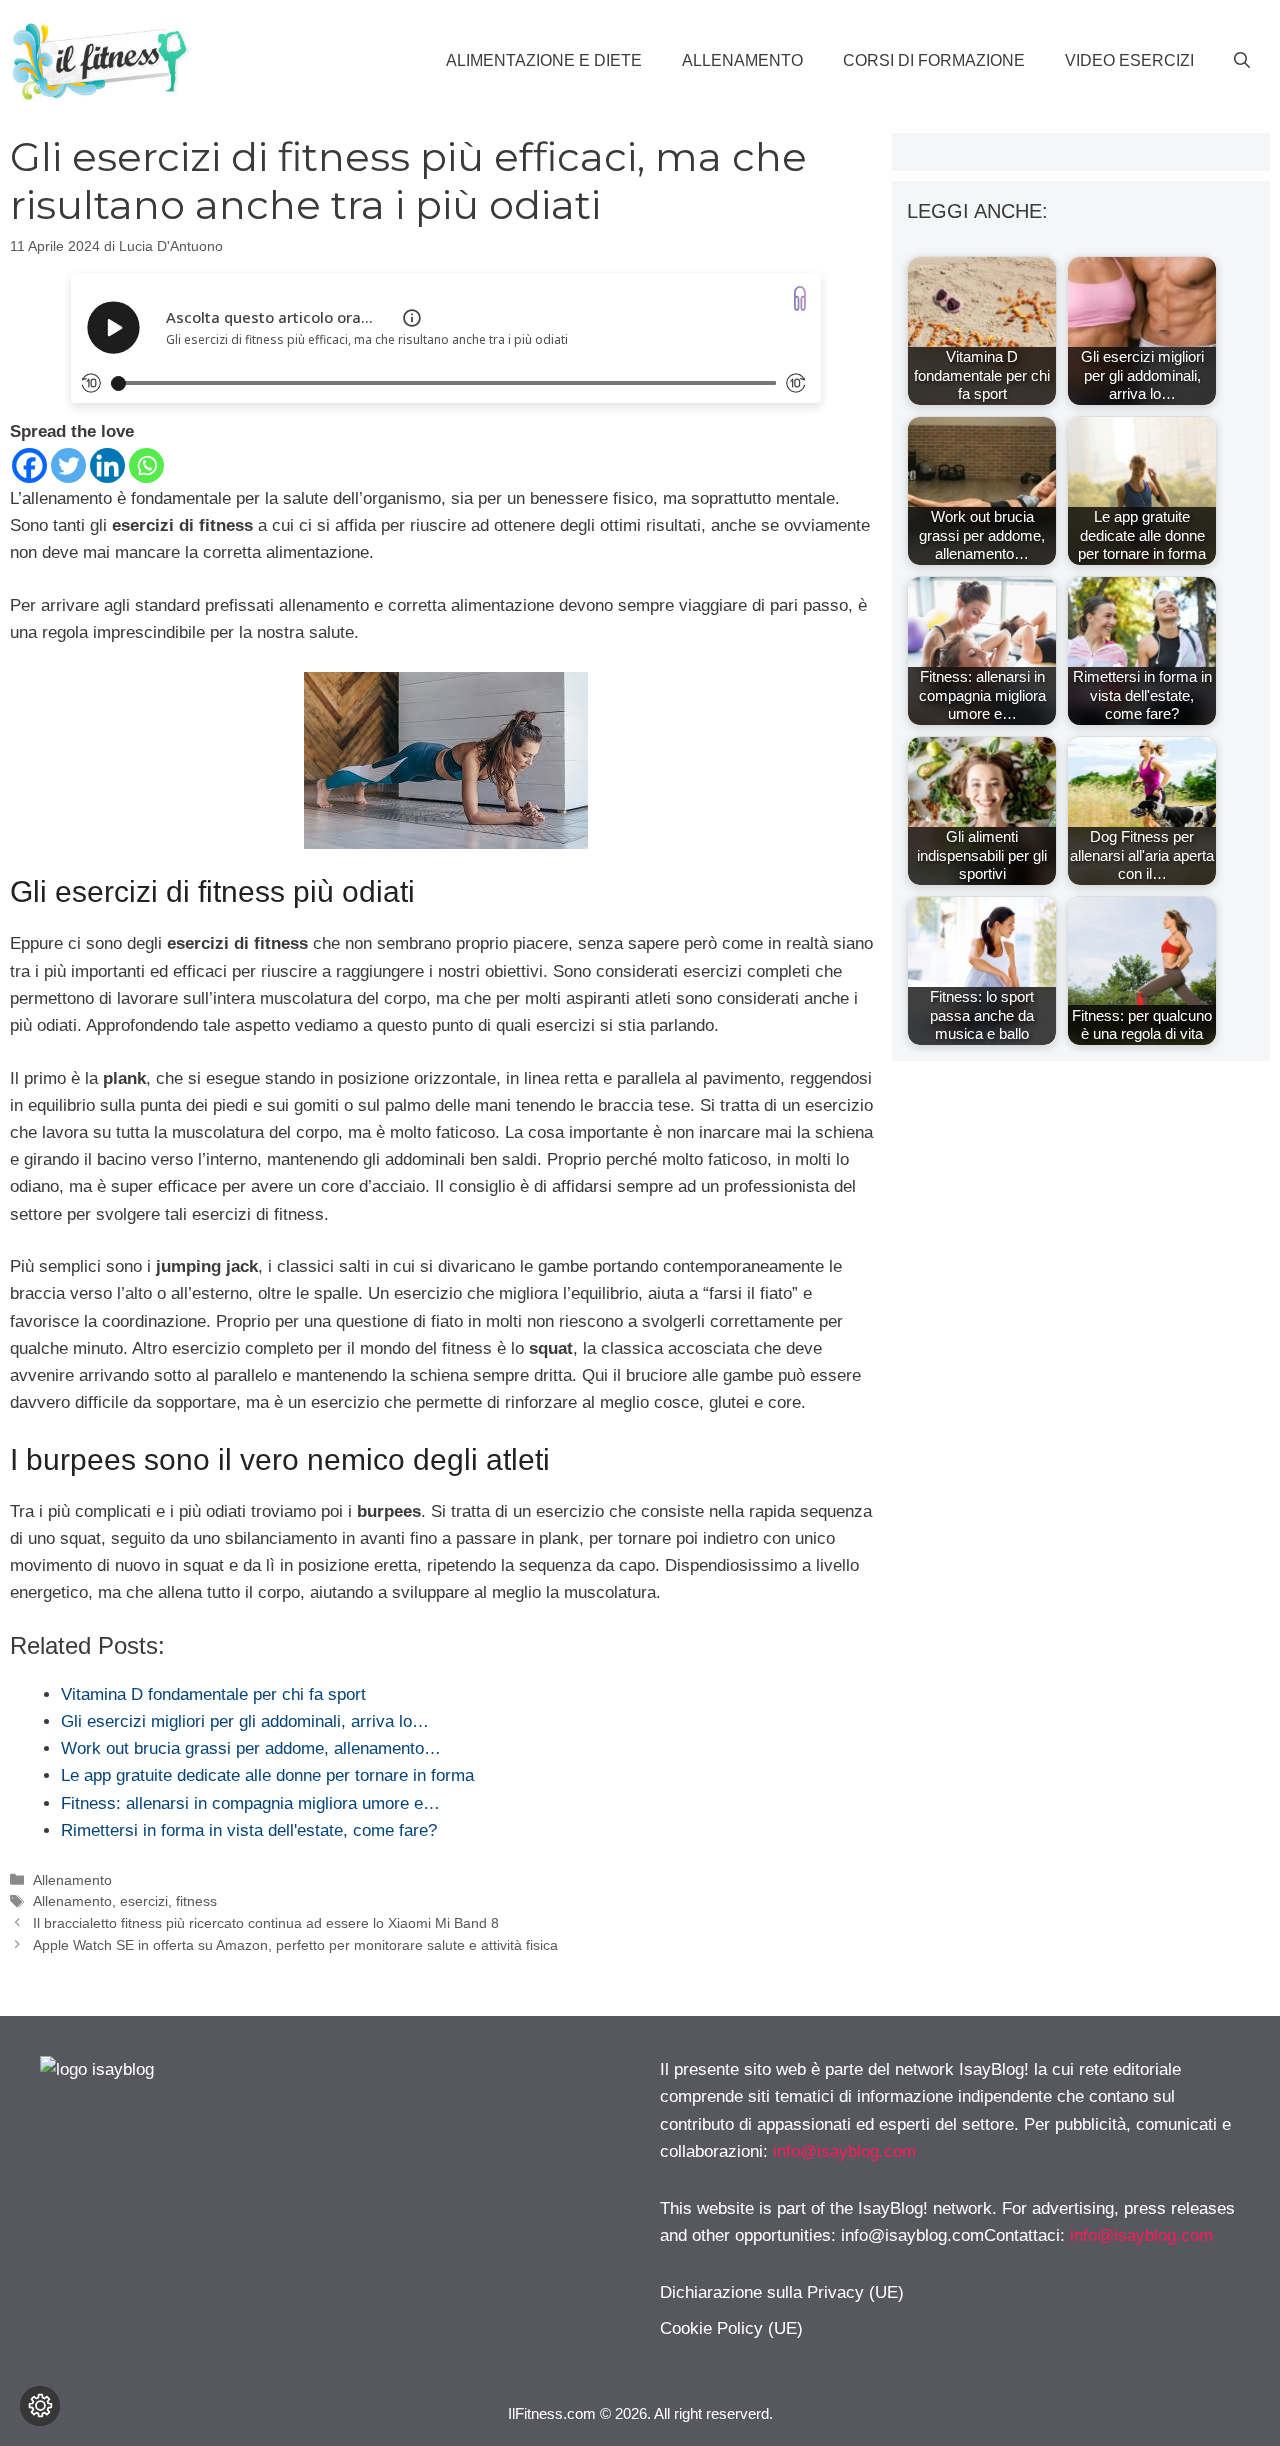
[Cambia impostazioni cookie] (40, 2406)
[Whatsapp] (146, 465)
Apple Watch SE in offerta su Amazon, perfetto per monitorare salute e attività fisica (295, 1945)
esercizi (144, 1901)
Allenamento (742, 60)
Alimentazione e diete (544, 60)
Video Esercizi (1129, 60)
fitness (196, 1901)
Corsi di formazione (934, 60)
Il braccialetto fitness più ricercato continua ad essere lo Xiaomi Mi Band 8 (266, 1923)
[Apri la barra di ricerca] (1242, 61)
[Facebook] (29, 465)
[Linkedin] (107, 465)
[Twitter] (68, 465)
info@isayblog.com (844, 2151)
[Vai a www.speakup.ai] (800, 298)
